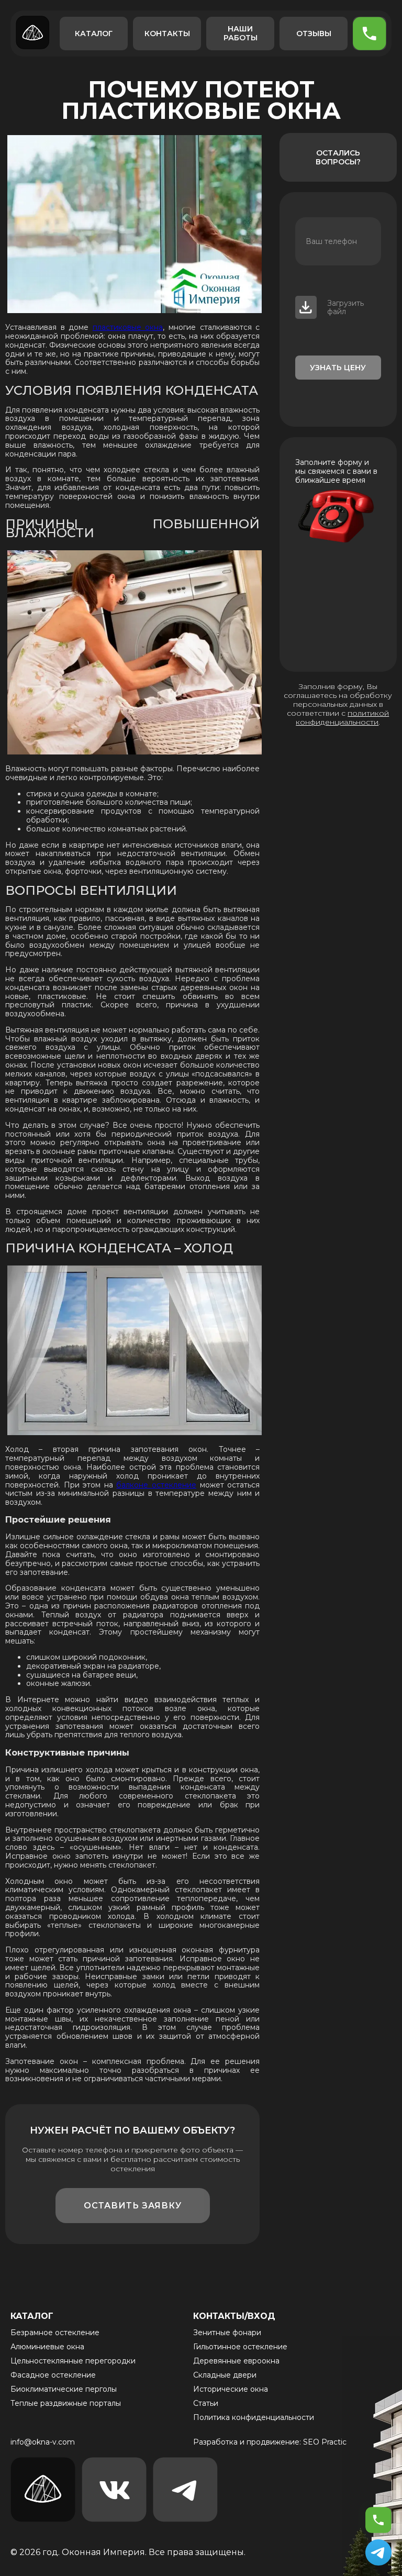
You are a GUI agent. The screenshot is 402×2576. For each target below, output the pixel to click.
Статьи (206, 2403)
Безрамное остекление (55, 2333)
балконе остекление (156, 1485)
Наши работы (241, 33)
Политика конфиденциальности (254, 2417)
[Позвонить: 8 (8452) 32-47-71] (378, 2520)
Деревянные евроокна (236, 2361)
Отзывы (314, 34)
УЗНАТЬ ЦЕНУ (338, 368)
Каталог (94, 34)
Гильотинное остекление (240, 2347)
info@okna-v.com (43, 2442)
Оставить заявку (133, 2206)
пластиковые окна (128, 327)
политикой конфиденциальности (342, 718)
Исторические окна (231, 2389)
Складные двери (225, 2375)
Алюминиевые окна (47, 2347)
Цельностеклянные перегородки (73, 2361)
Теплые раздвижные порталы (66, 2403)
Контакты (167, 34)
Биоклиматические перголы (64, 2389)
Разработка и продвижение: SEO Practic (270, 2442)
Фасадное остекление (53, 2375)
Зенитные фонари (227, 2333)
